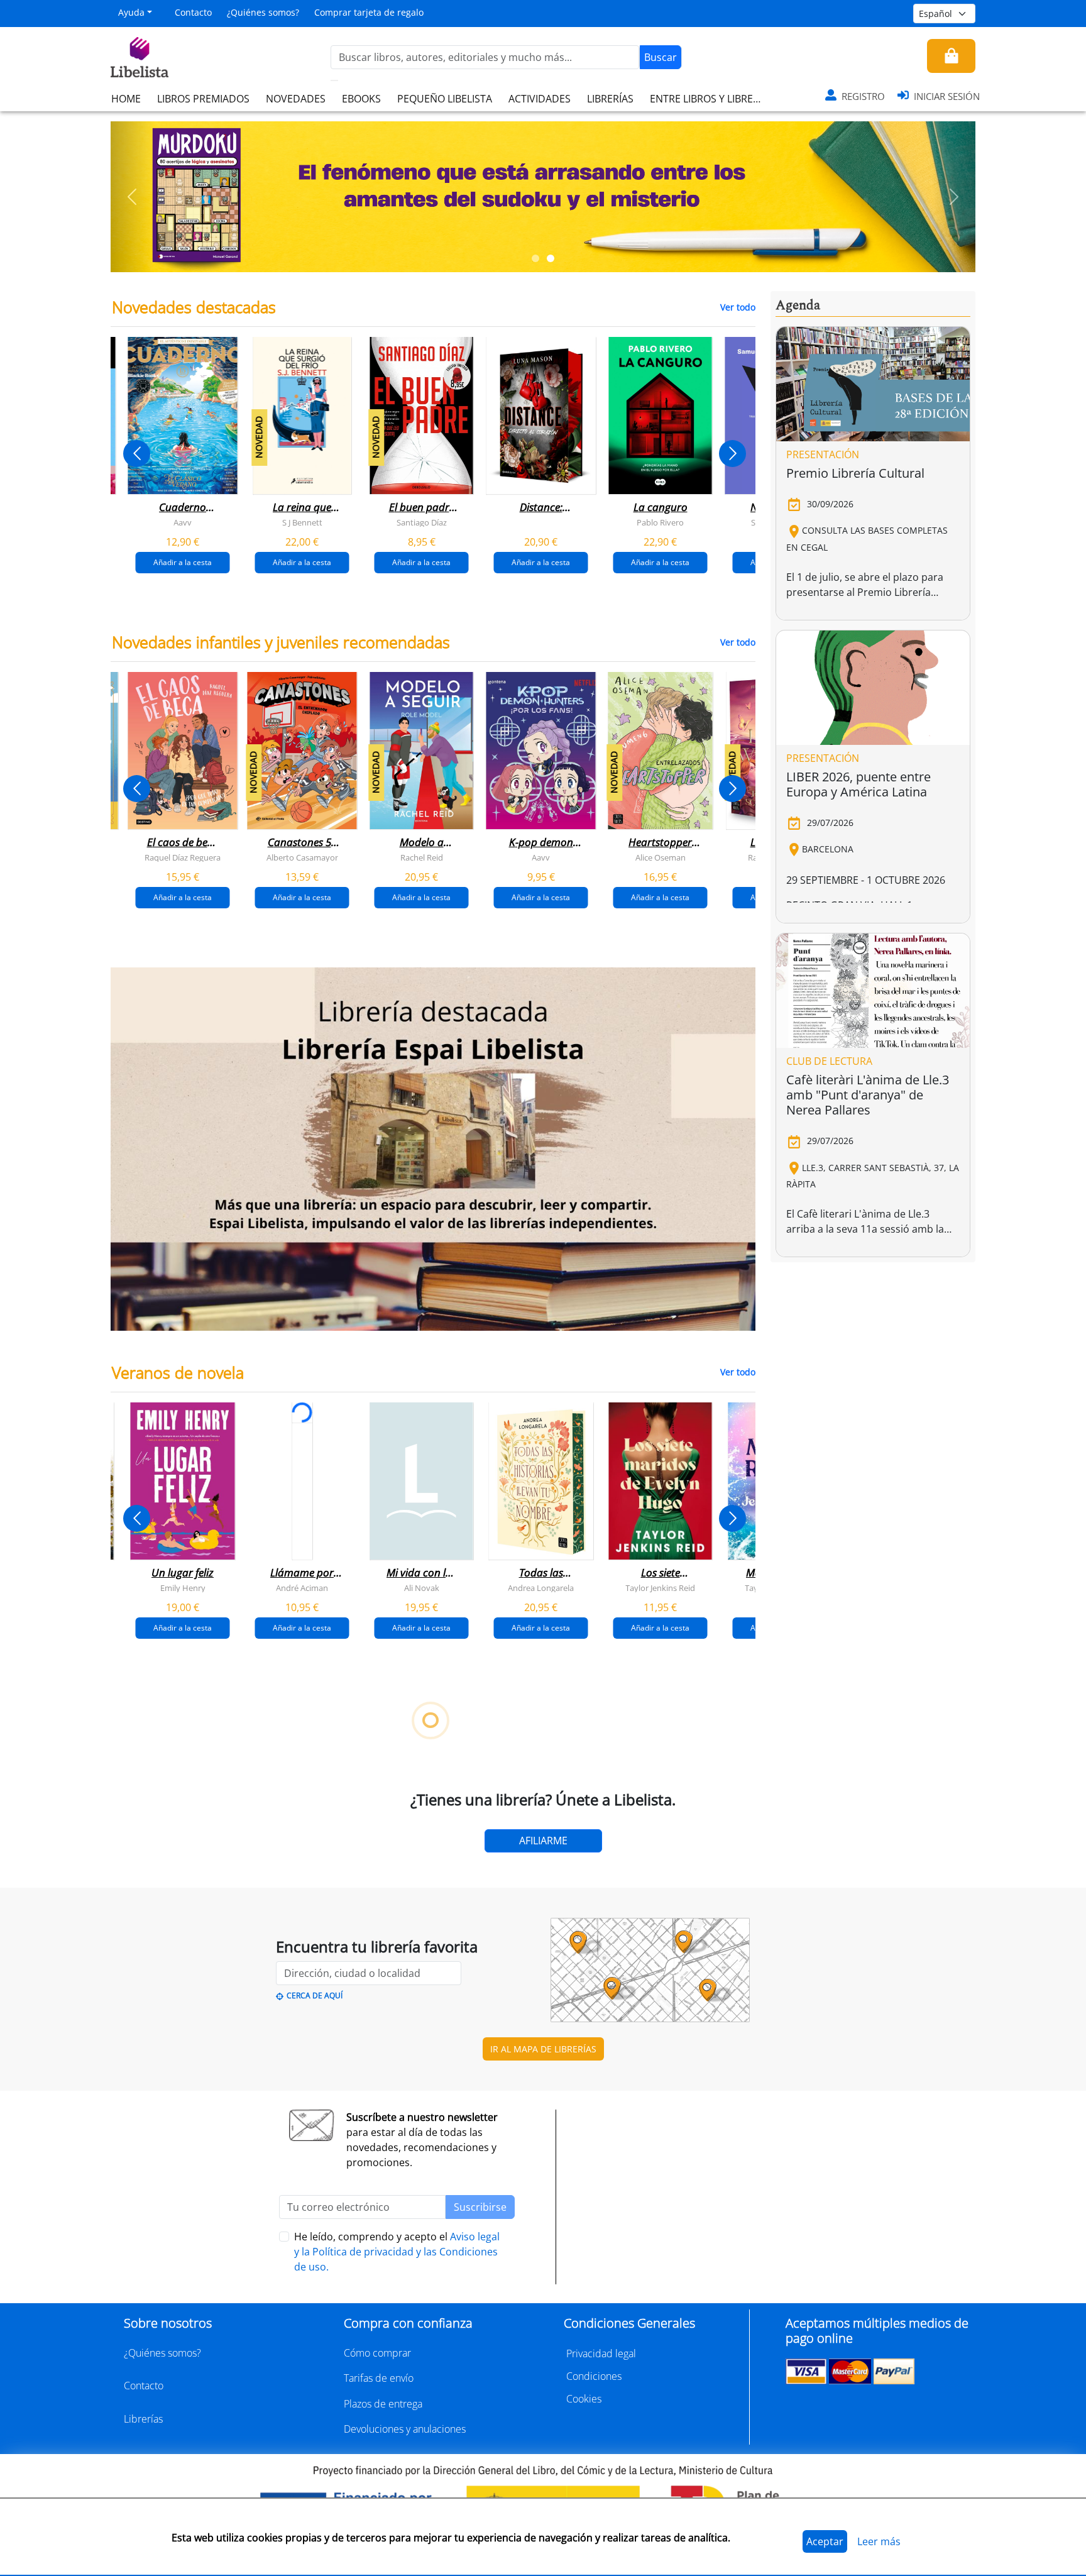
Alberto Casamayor (302, 857)
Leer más (879, 2541)
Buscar (661, 57)
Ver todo (738, 307)
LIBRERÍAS (610, 99)
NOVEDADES (296, 99)
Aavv (183, 522)
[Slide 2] (551, 258)
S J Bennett (302, 522)
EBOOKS (361, 99)
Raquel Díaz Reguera (183, 857)
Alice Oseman (661, 857)
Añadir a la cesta (183, 562)
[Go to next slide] (732, 454)
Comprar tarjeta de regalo (369, 12)
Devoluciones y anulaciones (405, 2429)
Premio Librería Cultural (855, 473)
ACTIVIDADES (540, 99)
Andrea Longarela (541, 1587)
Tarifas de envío (379, 2378)
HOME (126, 99)
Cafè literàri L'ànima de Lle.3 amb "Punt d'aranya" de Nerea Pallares (868, 1095)
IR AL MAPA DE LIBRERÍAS (543, 2049)
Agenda (798, 305)
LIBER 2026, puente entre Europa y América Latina (858, 784)
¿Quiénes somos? (263, 12)
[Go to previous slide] (137, 454)
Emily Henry (183, 1587)
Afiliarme (543, 1841)
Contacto (193, 12)
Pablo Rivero (660, 522)
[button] (132, 197)
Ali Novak (422, 1587)
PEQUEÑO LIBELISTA (445, 99)
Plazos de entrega (383, 2404)
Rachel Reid (422, 857)
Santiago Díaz (422, 522)
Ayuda (131, 12)
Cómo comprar (377, 2353)
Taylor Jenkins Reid (660, 1587)
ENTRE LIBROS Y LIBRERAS (710, 99)
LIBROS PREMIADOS (203, 99)
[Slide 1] (535, 258)
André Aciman (302, 1587)
